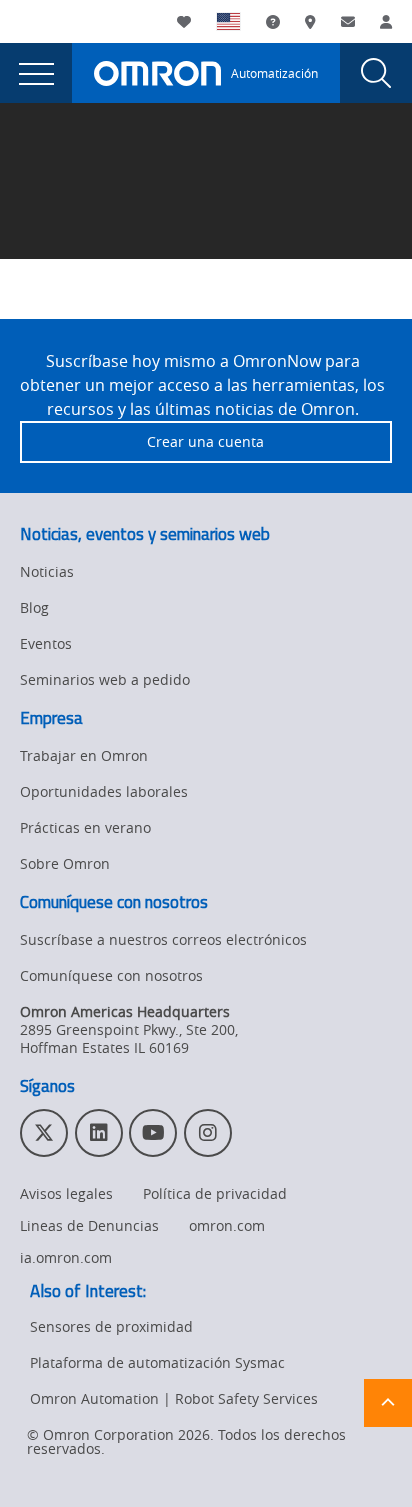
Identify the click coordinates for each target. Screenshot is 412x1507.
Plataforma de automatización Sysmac (157, 1362)
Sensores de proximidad (111, 1326)
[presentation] (36, 73)
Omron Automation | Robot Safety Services (174, 1398)
